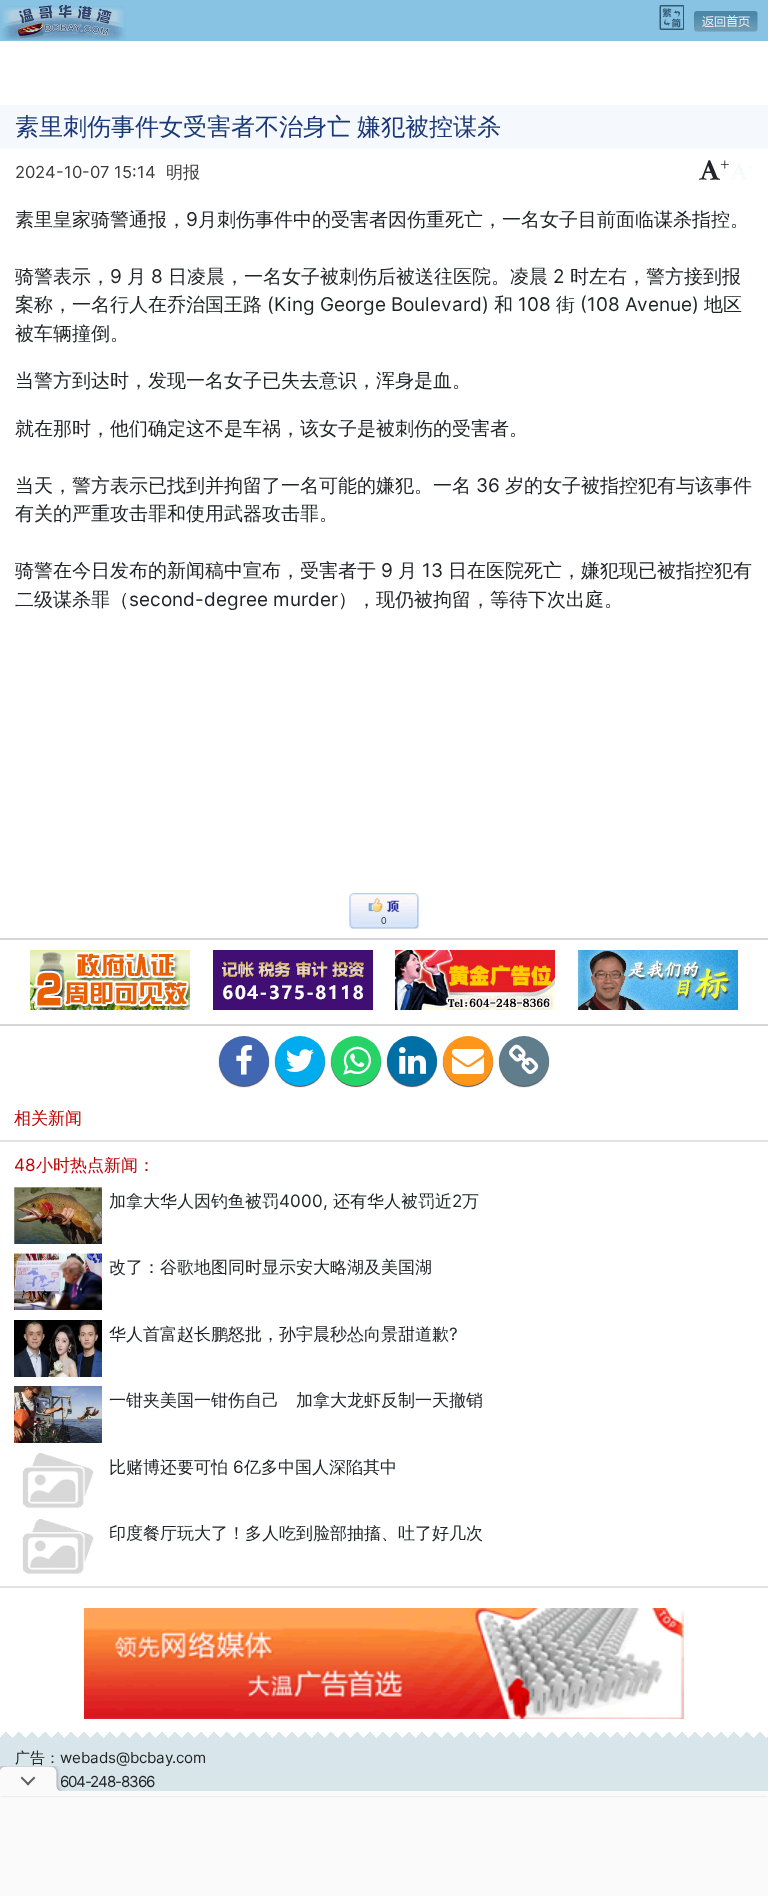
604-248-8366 (107, 1781)
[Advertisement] (384, 71)
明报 (183, 172)
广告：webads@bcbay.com (110, 1757)
